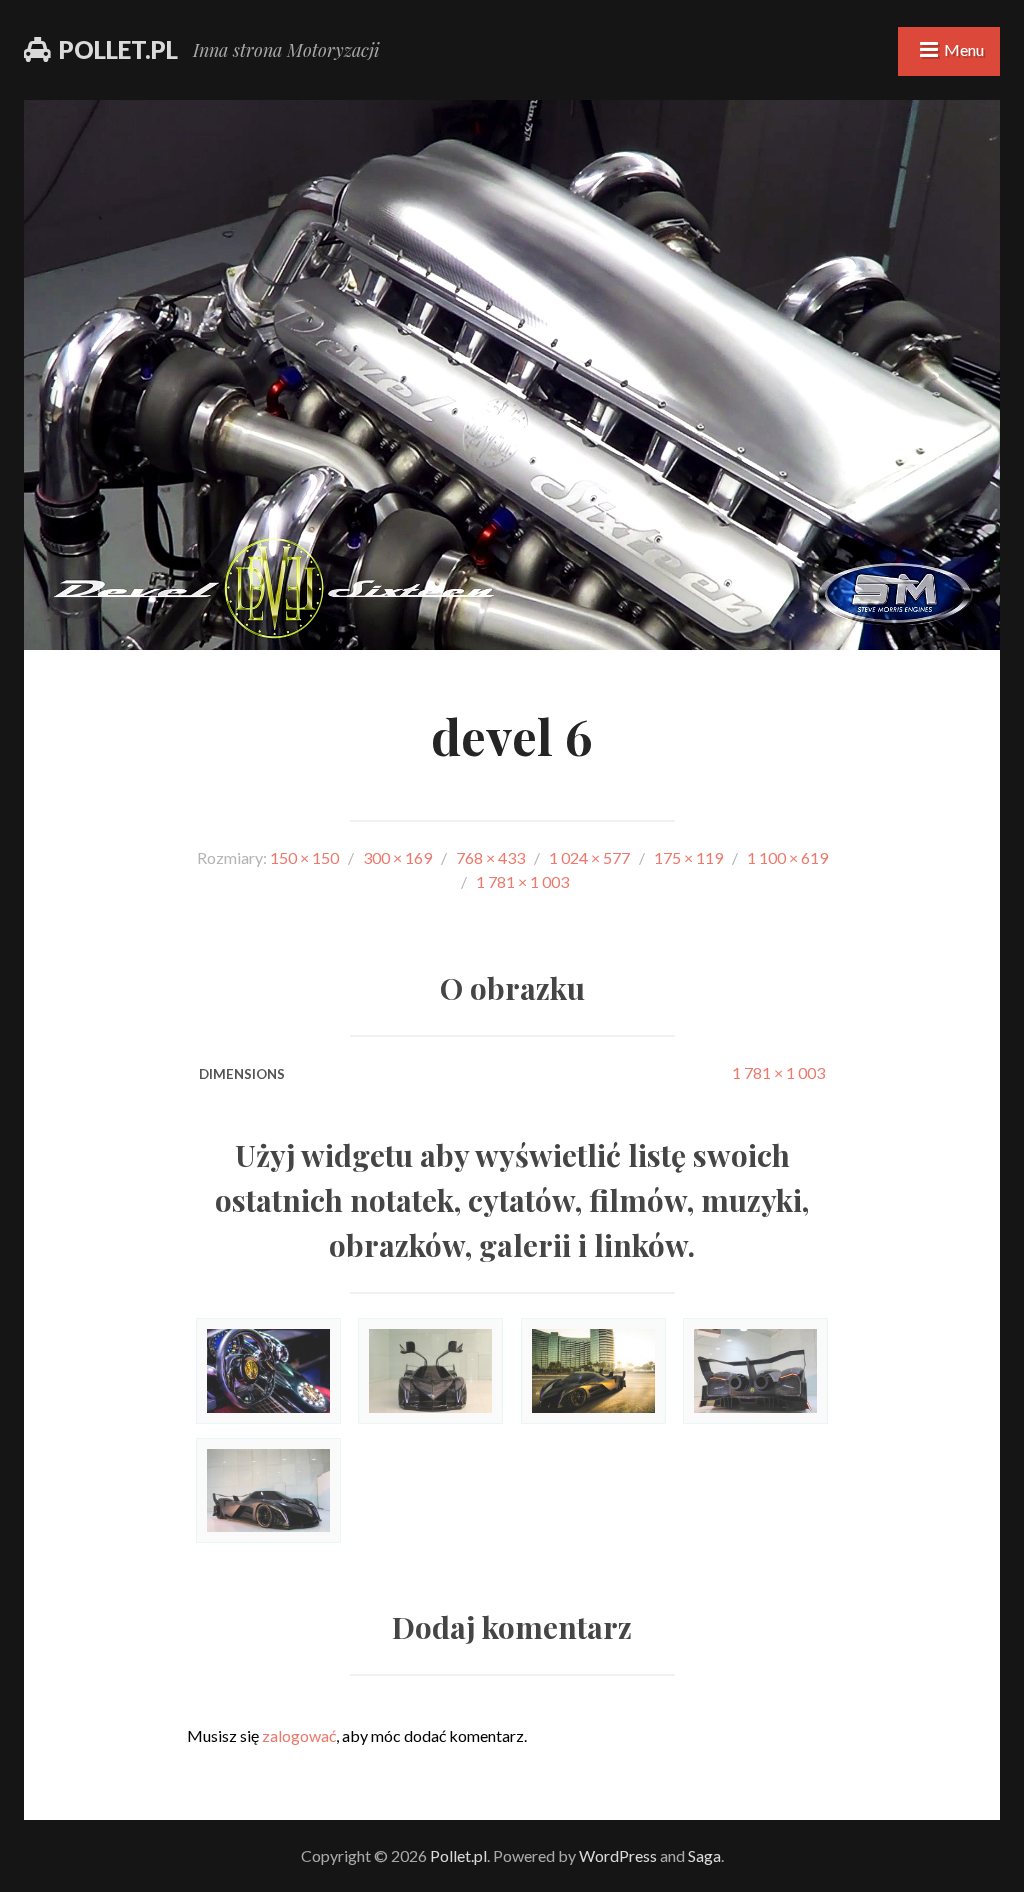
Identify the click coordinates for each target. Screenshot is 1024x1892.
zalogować (299, 1735)
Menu (964, 49)
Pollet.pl (118, 49)
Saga (704, 1855)
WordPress (618, 1855)
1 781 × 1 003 (778, 1072)
